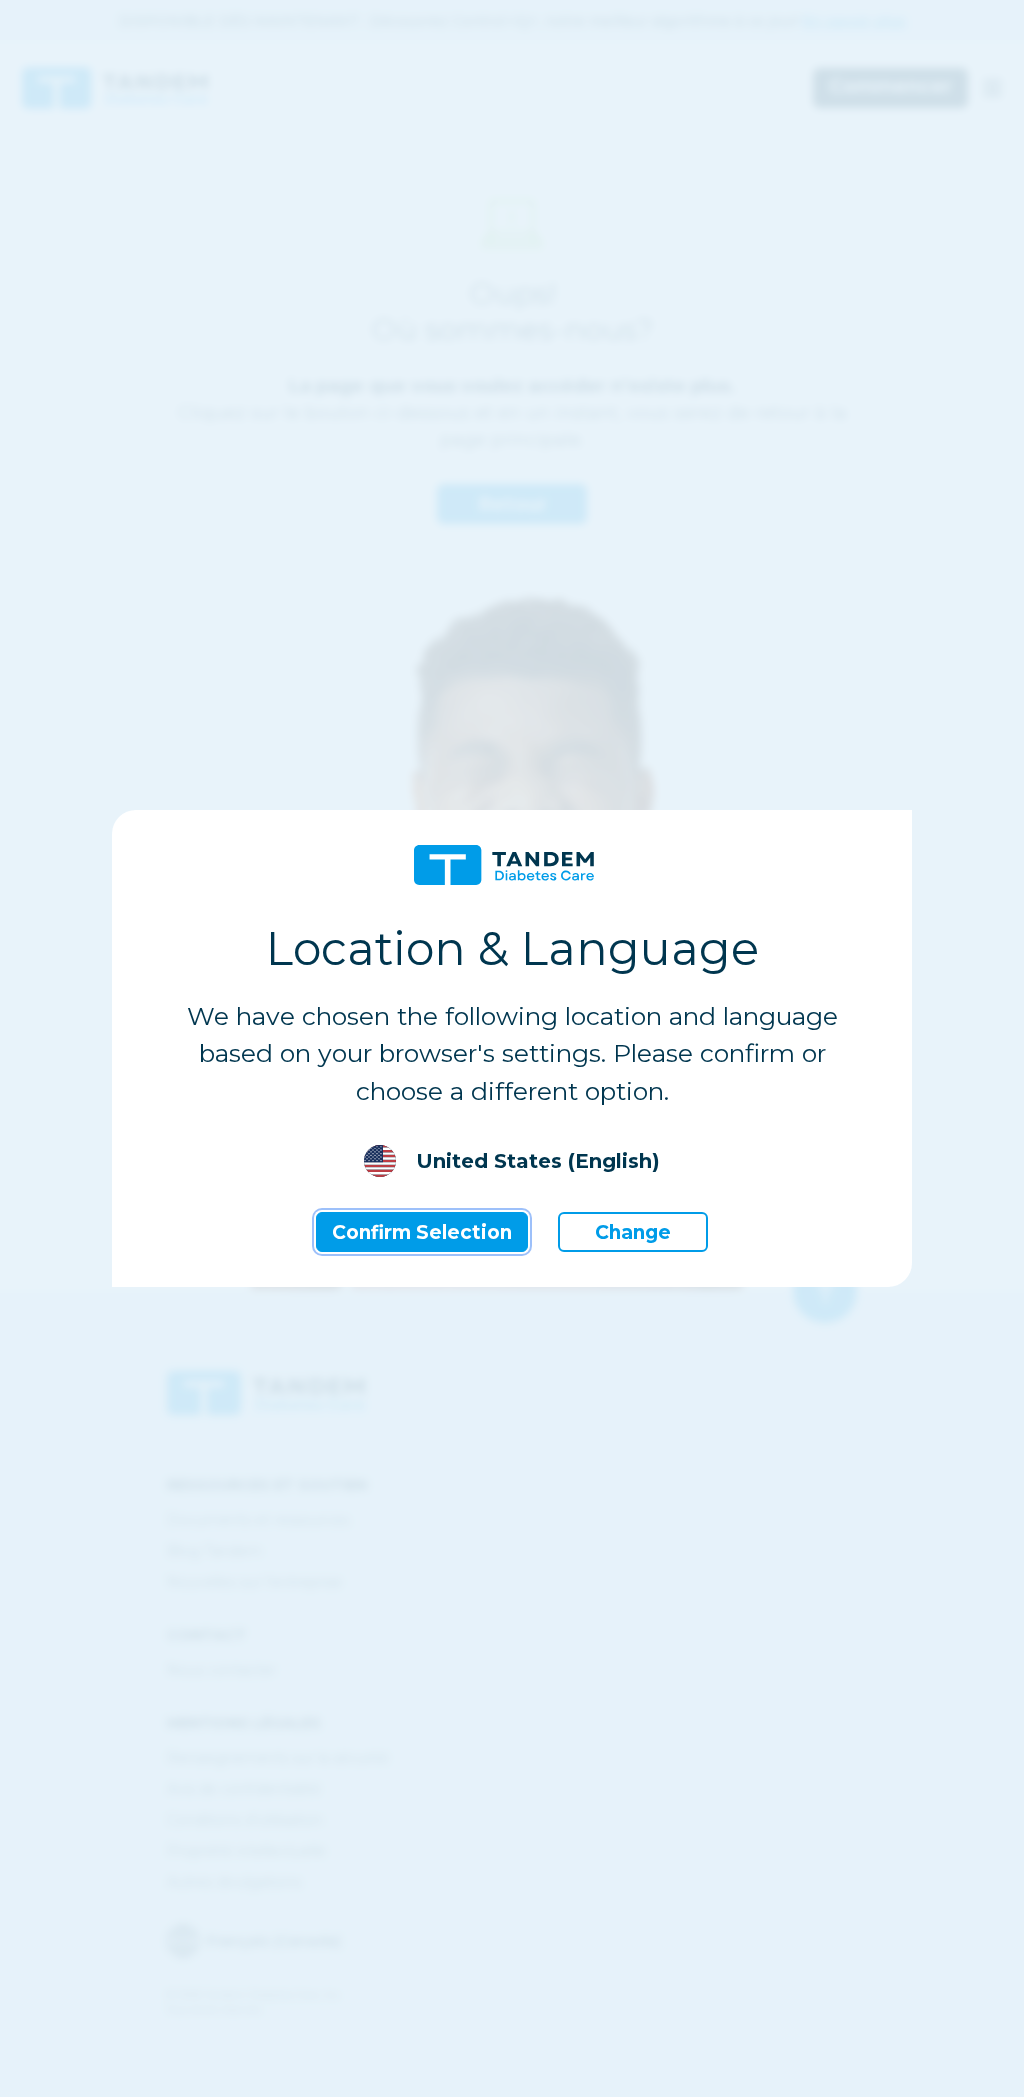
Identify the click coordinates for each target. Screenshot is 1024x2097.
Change (633, 1232)
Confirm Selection (422, 1232)
